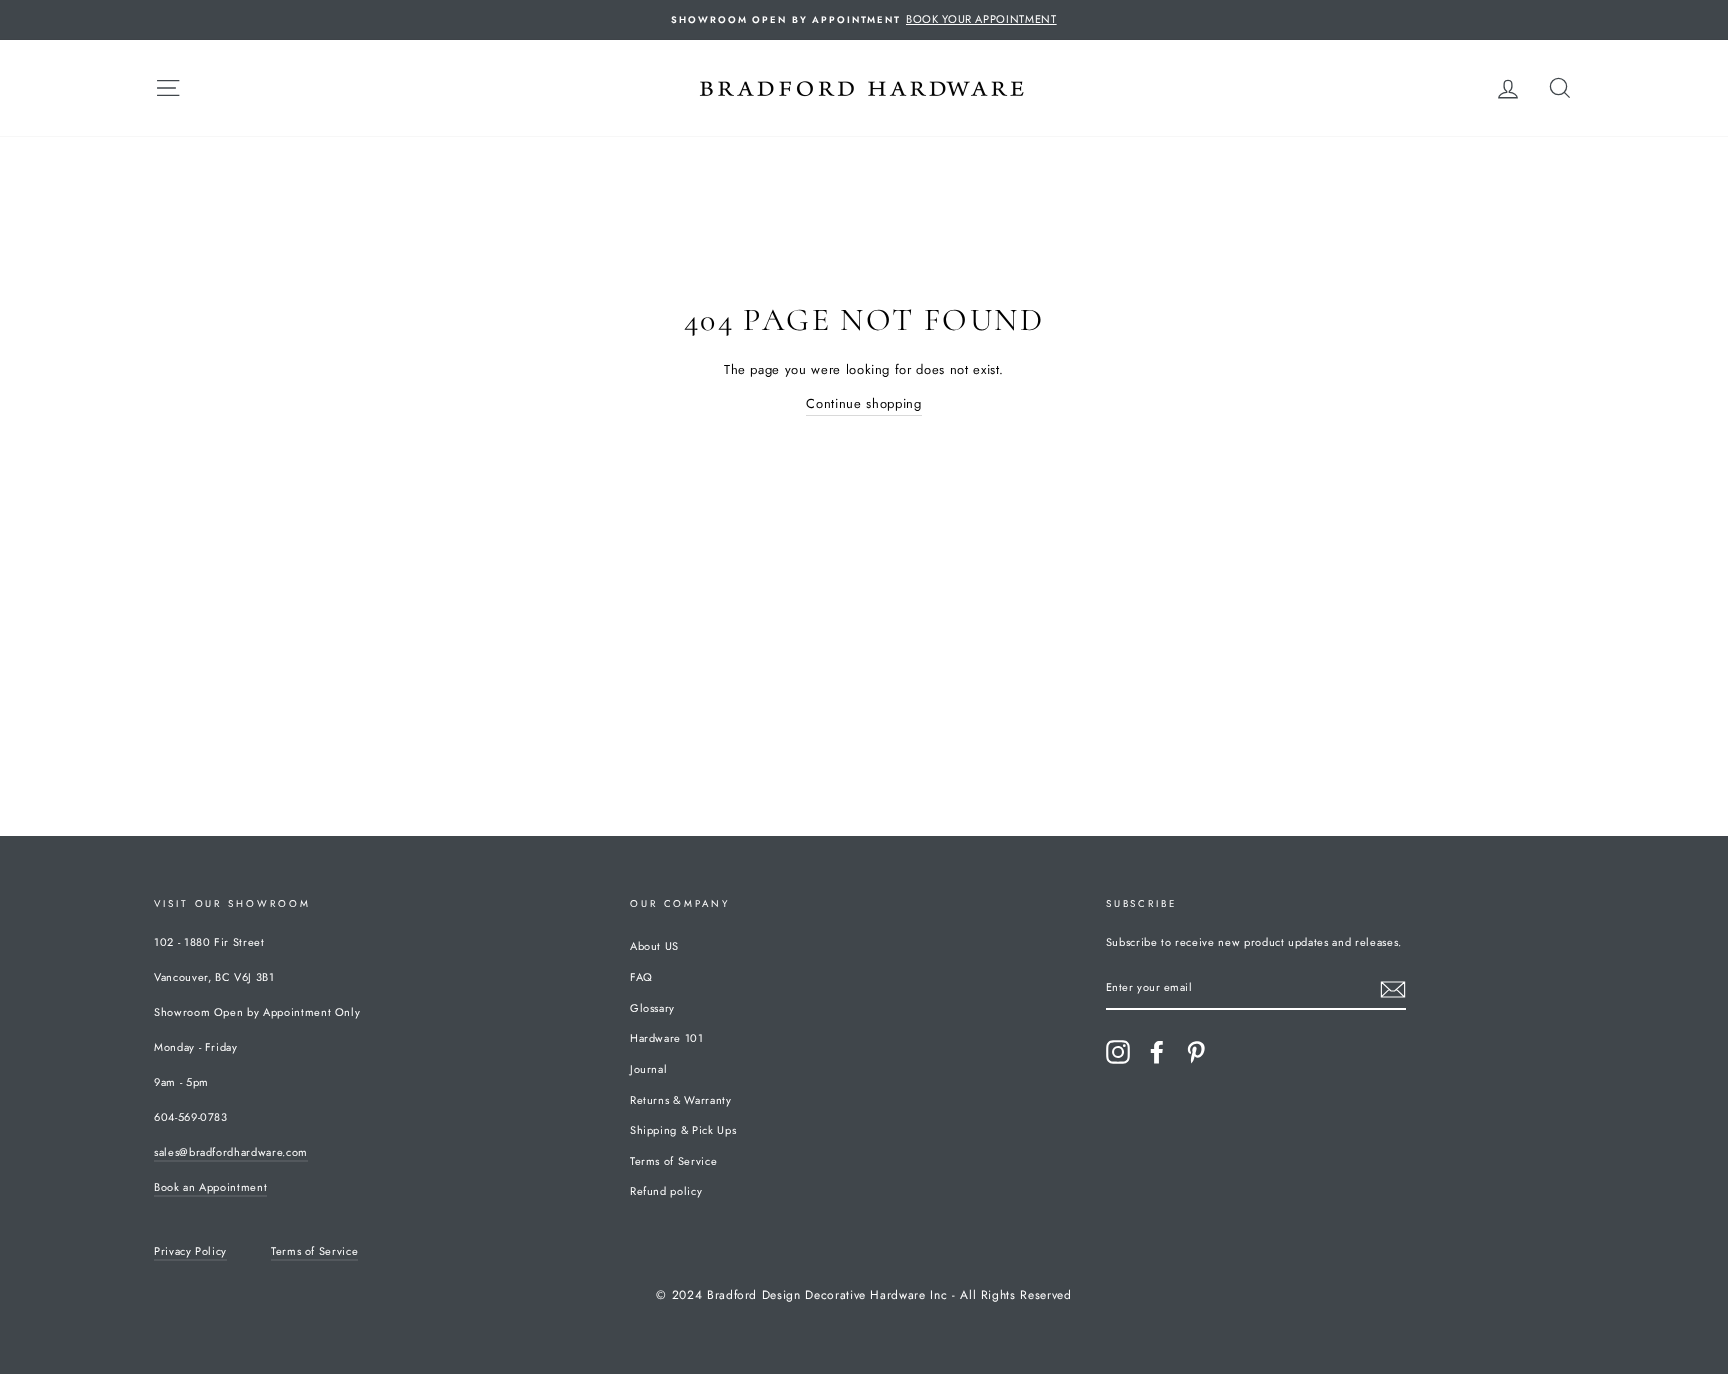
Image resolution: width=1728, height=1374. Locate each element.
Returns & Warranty (681, 1100)
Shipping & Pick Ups (683, 1130)
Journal (649, 1069)
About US (654, 946)
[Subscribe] (1393, 989)
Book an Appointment (210, 1187)
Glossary (652, 1008)
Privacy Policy (190, 1251)
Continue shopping (863, 403)
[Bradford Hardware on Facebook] (1157, 1052)
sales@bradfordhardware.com (231, 1152)
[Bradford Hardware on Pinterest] (1196, 1052)
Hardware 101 (667, 1038)
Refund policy (666, 1191)
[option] (864, 20)
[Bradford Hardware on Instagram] (1118, 1052)
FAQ (641, 977)
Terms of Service (673, 1161)
